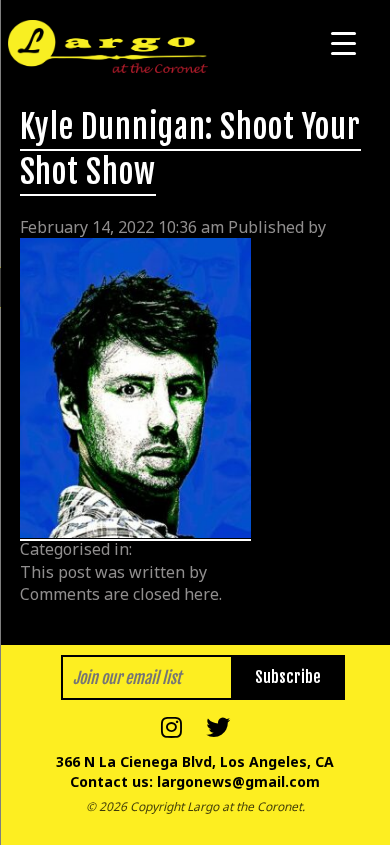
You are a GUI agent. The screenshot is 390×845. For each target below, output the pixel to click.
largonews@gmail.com (238, 781)
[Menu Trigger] (343, 42)
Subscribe (288, 677)
